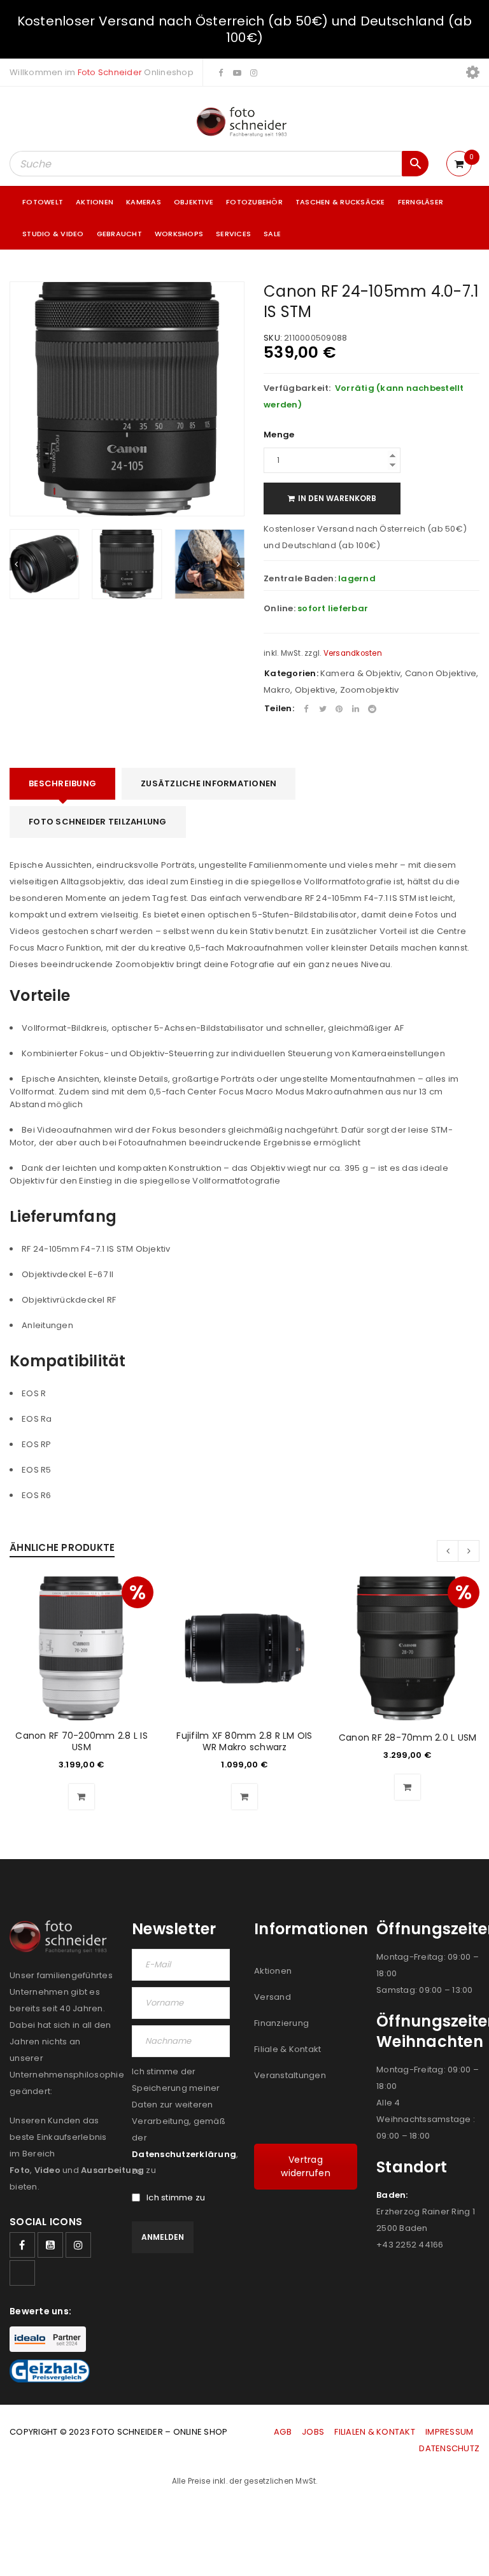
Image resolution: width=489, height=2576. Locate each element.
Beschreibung (62, 783)
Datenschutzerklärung (184, 2154)
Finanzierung (281, 2023)
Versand (273, 1997)
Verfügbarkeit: (297, 388)
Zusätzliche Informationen (209, 783)
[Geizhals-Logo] (50, 2371)
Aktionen (273, 1971)
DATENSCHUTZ (449, 2448)
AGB (284, 2432)
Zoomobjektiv (370, 690)
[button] (81, 1797)
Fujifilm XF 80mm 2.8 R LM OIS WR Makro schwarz (244, 1741)
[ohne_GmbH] (61, 1937)
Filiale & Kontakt (287, 2049)
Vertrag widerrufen (306, 2166)
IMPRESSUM (449, 2432)
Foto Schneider (110, 72)
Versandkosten (353, 653)
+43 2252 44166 (410, 2245)
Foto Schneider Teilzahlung (98, 822)
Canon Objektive (441, 673)
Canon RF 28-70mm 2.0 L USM (408, 1737)
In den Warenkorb (337, 498)
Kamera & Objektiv (360, 673)
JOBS (313, 2432)
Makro (277, 690)
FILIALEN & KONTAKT (375, 2432)
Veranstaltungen (290, 2075)
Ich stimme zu (176, 2198)
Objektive (315, 690)
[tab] (62, 784)
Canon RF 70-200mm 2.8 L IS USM (81, 1741)
